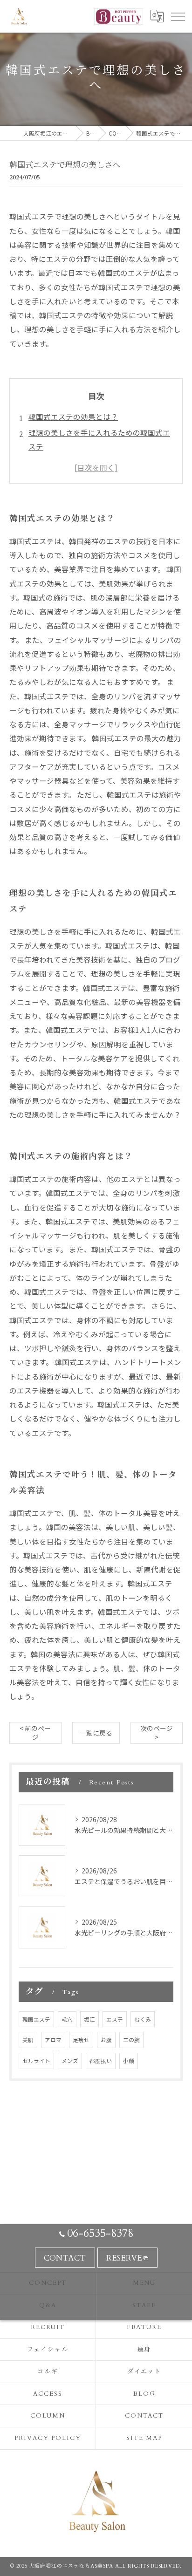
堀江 (89, 2019)
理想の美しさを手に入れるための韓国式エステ (99, 439)
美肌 (28, 2040)
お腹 (106, 2040)
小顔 (129, 2061)
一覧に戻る (96, 1733)
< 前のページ (35, 1732)
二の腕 (131, 2040)
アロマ (53, 2040)
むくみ (143, 2019)
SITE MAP (144, 2438)
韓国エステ (36, 2019)
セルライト (36, 2061)
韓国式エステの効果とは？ (73, 417)
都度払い (101, 2061)
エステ (115, 2019)
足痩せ (81, 2040)
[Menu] (178, 16)
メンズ (70, 2061)
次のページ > (157, 1732)
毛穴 (67, 2019)
